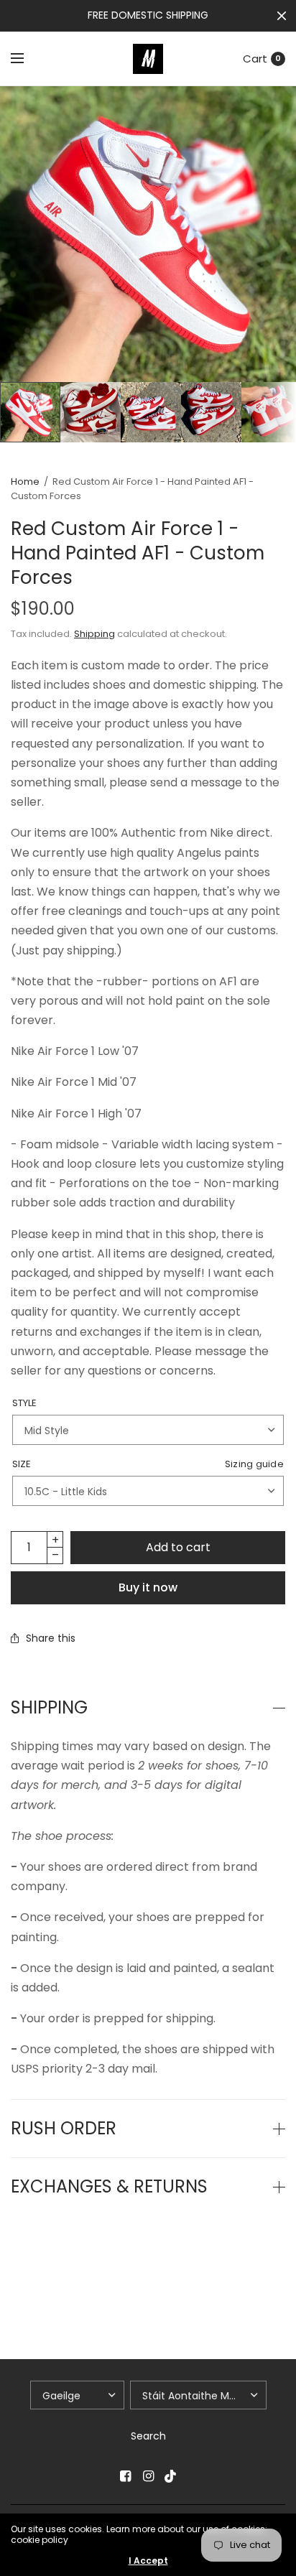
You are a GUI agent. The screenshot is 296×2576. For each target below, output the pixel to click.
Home (25, 482)
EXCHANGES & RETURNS (109, 2187)
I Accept (148, 2561)
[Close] (282, 16)
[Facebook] (125, 2476)
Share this (51, 1638)
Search (148, 2436)
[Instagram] (148, 2476)
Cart (255, 59)
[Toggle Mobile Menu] (27, 59)
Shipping (94, 634)
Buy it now (148, 1587)
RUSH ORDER (64, 2129)
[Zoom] (148, 234)
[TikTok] (171, 2476)
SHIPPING (49, 1708)
